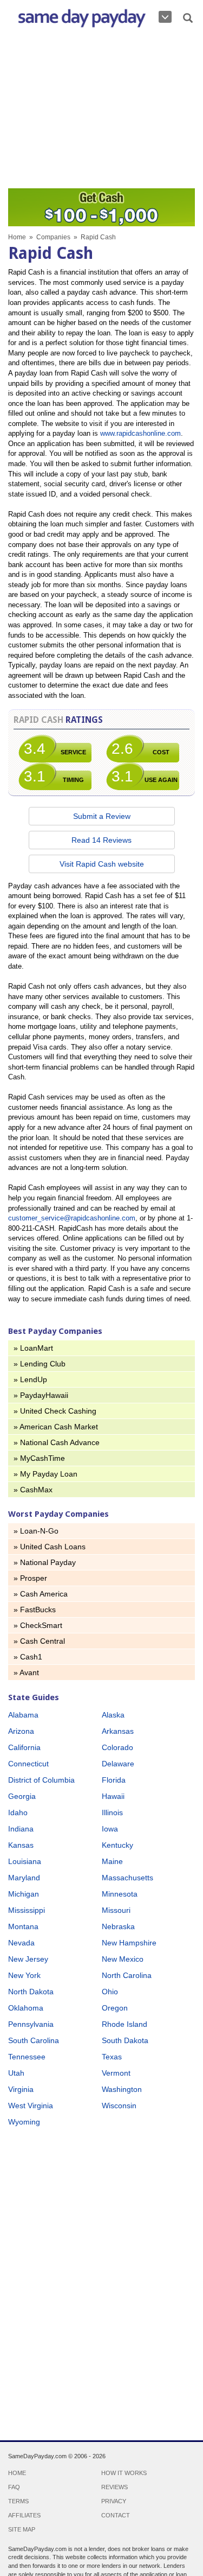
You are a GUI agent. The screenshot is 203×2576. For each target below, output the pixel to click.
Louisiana (25, 1861)
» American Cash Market (56, 1427)
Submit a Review (102, 816)
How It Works (124, 2473)
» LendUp (30, 1379)
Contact (116, 2515)
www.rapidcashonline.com (140, 433)
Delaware (118, 1764)
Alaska (113, 1715)
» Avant (26, 1672)
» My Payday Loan (45, 1474)
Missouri (116, 1910)
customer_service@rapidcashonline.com (72, 1218)
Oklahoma (26, 2008)
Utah (16, 2073)
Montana (23, 1926)
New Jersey (28, 1959)
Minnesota (120, 1894)
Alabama (23, 1715)
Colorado (117, 1747)
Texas (112, 2057)
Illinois (112, 1812)
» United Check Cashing (55, 1411)
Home (17, 237)
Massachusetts (127, 1878)
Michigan (24, 1894)
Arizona (21, 1731)
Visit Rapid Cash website (102, 864)
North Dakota (31, 1992)
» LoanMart (33, 1348)
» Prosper (30, 1578)
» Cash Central (39, 1641)
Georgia (22, 1796)
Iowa (110, 1829)
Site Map (22, 2529)
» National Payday (45, 1562)
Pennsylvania (31, 2024)
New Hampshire (129, 1943)
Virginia (21, 2089)
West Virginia (31, 2106)
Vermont (116, 2073)
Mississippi (27, 1910)
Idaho (18, 1812)
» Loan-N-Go (36, 1531)
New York (24, 1975)
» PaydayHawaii (41, 1395)
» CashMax (33, 1490)
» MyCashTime (39, 1458)
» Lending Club (40, 1364)
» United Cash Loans (50, 1547)
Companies (53, 237)
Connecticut (28, 1764)
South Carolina (34, 2040)
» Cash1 (28, 1657)
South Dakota (125, 2040)
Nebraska (118, 1926)
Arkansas (118, 1731)
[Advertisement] (101, 110)
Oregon (115, 2008)
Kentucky (117, 1845)
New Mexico (123, 1959)
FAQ (14, 2487)
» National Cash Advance (57, 1442)
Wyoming (24, 2122)
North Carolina (127, 1975)
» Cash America (41, 1594)
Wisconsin (119, 2106)
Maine (112, 1861)
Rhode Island (125, 2024)
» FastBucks (35, 1610)
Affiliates (24, 2515)
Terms (18, 2501)
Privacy (114, 2501)
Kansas (21, 1845)
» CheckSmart (38, 1625)
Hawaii (113, 1796)
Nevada (21, 1943)
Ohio (110, 1992)
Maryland (24, 1878)
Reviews (114, 2487)
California (24, 1747)
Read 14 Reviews (101, 840)
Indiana (21, 1829)
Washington (122, 2089)
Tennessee (27, 2057)
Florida (114, 1780)
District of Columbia (41, 1780)
